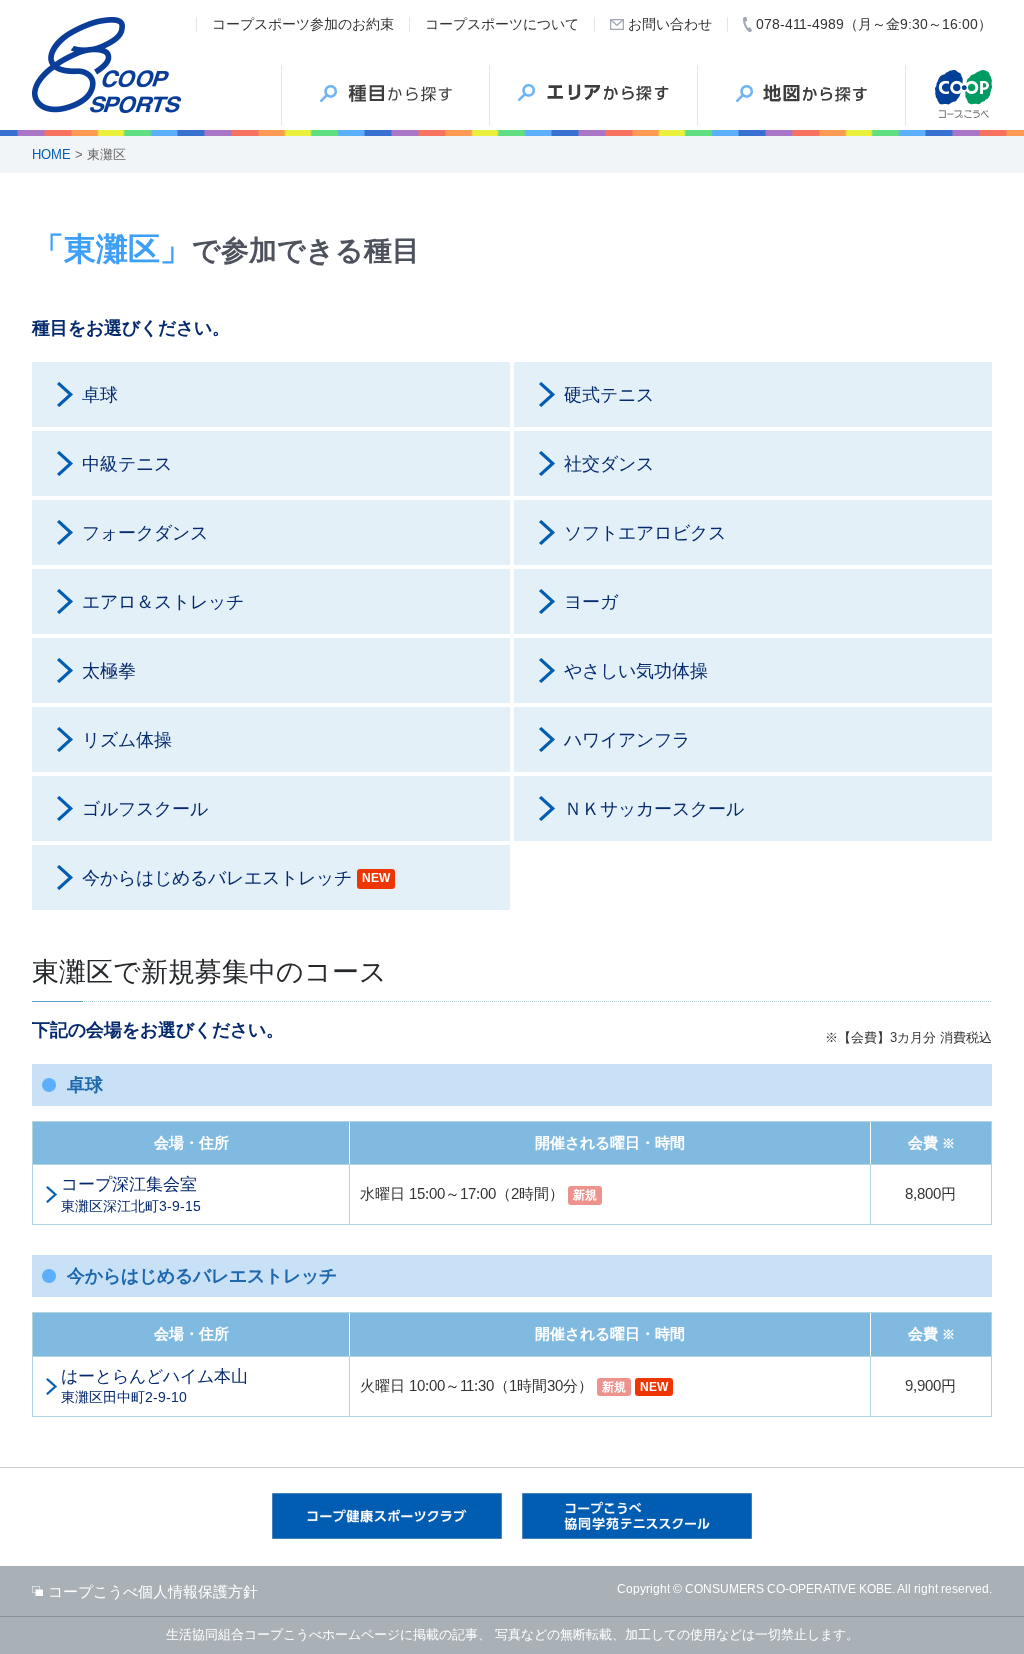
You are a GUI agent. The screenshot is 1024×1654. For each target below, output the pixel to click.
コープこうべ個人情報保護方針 (153, 1591)
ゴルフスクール (145, 809)
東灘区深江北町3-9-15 (131, 1194)
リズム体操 (127, 740)
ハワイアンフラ (627, 740)
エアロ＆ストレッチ (163, 602)
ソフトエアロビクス (645, 533)
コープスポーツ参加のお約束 (303, 24)
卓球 (100, 395)
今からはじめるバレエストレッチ (236, 878)
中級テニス (127, 464)
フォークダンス (145, 533)
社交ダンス (609, 464)
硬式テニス (609, 395)
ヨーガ (591, 602)
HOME (51, 154)
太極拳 (109, 671)
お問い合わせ (670, 24)
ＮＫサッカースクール (654, 809)
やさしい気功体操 (636, 671)
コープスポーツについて (502, 24)
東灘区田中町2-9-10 (154, 1386)
